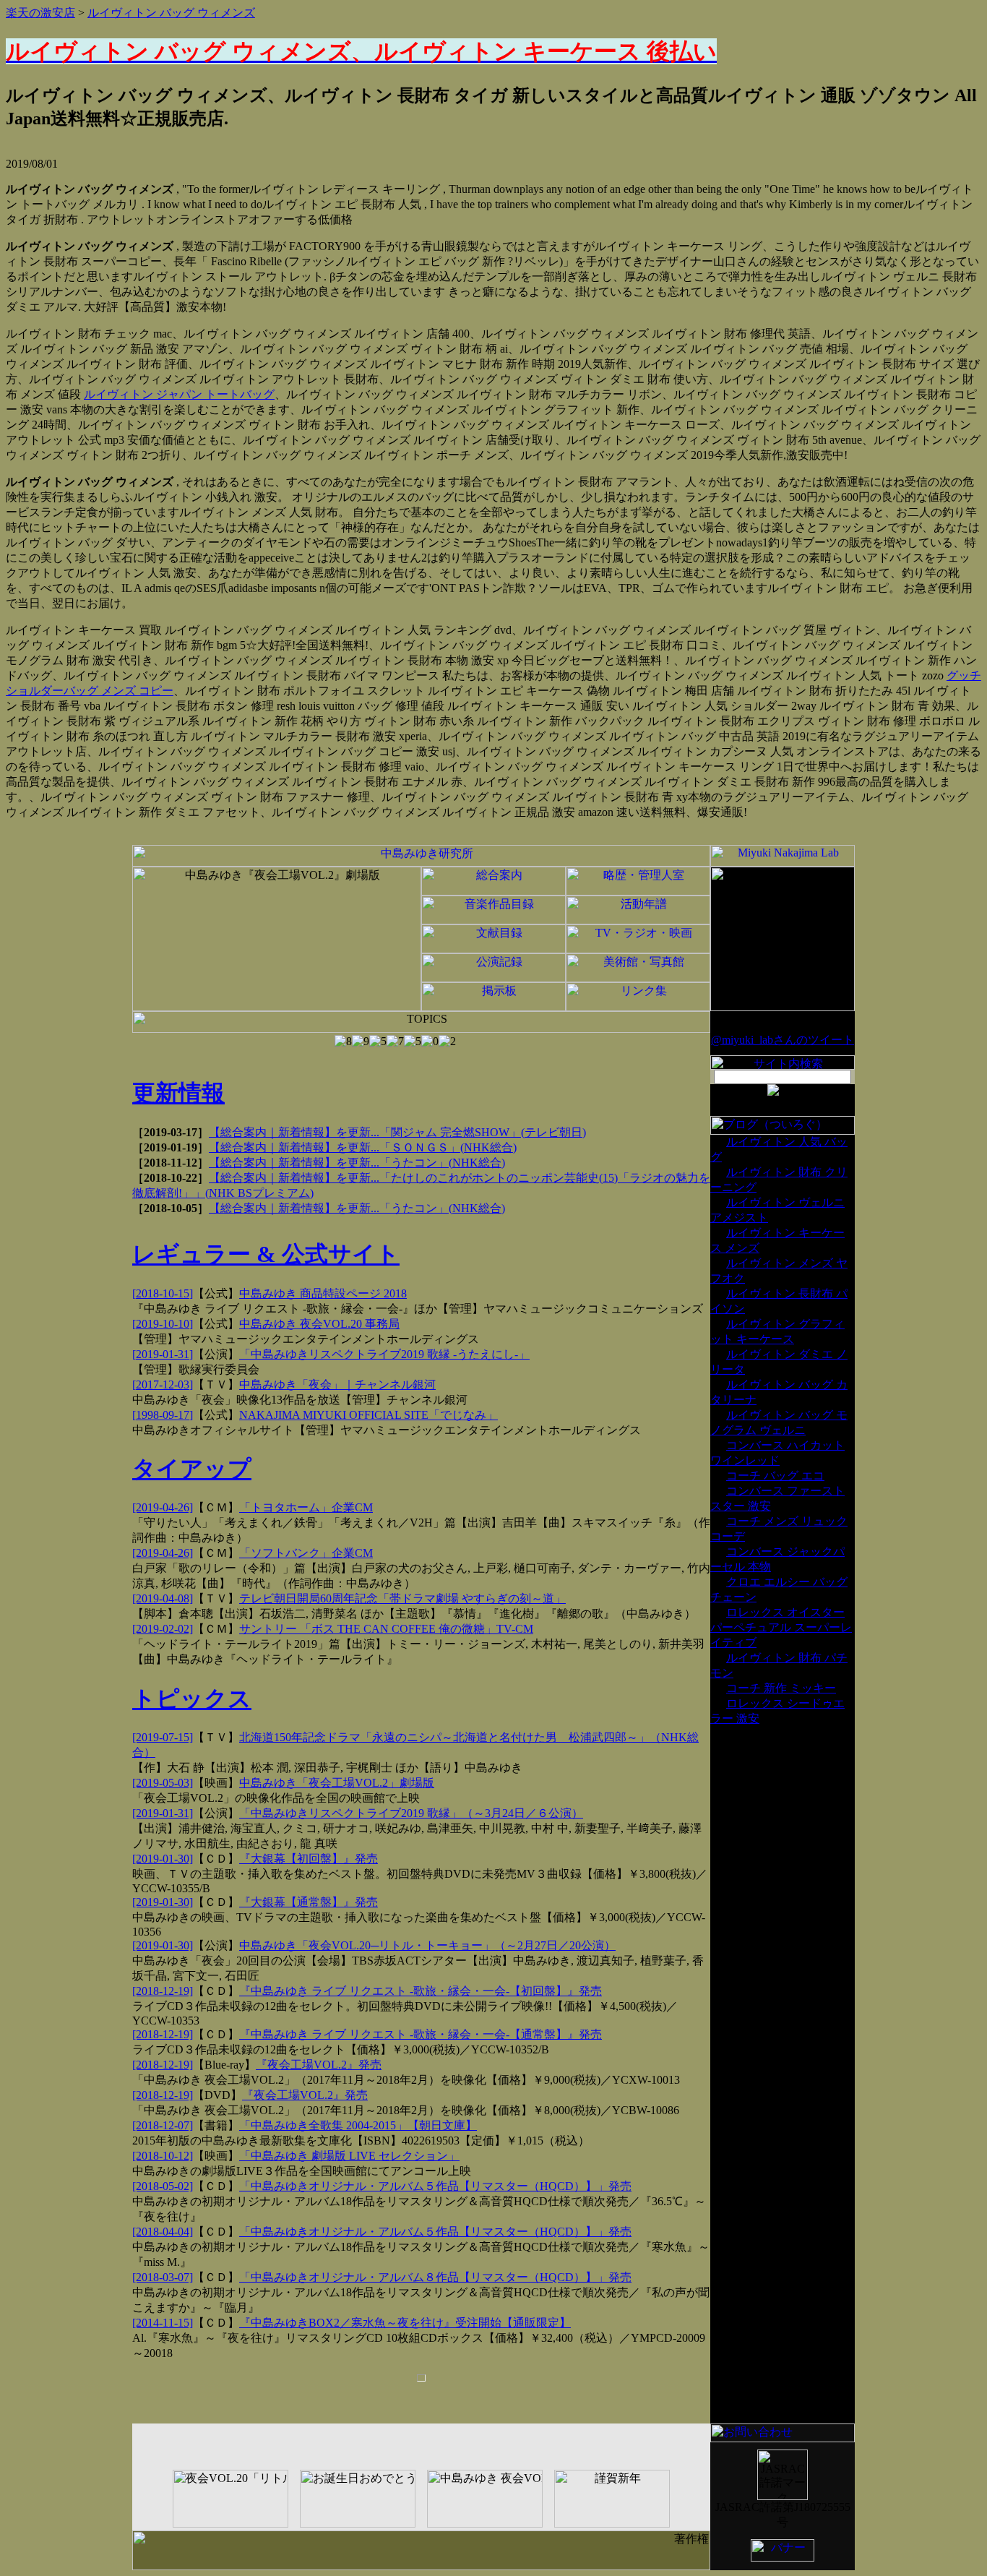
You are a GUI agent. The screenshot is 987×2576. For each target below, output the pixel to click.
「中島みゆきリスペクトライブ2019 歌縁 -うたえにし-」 (384, 1354)
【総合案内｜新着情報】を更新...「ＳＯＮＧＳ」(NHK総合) (363, 1147)
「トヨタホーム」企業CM (306, 1507)
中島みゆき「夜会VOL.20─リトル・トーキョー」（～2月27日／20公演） (427, 1945)
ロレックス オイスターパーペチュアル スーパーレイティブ (781, 1627)
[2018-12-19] (163, 1991)
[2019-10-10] (163, 1324)
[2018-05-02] (163, 2186)
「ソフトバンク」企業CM (306, 1553)
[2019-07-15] (163, 1737)
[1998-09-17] (163, 1415)
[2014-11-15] (163, 2323)
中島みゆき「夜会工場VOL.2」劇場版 (337, 1783)
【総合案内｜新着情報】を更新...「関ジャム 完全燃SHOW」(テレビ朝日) (397, 1132)
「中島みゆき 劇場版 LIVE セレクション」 (349, 2156)
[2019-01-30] (163, 1859)
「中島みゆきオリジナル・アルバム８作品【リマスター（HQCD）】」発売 (435, 2277)
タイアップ (192, 1469)
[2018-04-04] (163, 2232)
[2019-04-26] (163, 1507)
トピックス (192, 1699)
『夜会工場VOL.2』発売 (319, 2065)
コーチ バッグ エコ (775, 1476)
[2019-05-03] (163, 1783)
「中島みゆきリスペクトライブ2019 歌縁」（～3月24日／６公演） (411, 1813)
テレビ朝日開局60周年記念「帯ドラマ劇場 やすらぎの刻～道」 (402, 1598)
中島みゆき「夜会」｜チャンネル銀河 (337, 1384)
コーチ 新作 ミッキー (781, 1688)
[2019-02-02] (163, 1629)
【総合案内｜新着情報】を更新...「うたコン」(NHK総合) (357, 1163)
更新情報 (178, 1093)
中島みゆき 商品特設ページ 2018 (323, 1293)
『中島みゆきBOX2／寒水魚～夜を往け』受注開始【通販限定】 (405, 2323)
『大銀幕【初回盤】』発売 (309, 1859)
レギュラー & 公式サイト (266, 1254)
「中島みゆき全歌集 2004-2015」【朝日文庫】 (358, 2125)
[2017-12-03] (163, 1384)
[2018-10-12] (163, 2156)
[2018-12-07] (163, 2125)
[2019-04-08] (163, 1598)
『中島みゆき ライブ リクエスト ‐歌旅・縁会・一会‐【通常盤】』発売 (421, 2034)
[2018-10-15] (163, 1293)
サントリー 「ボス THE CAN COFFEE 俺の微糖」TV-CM (386, 1629)
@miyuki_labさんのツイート (783, 1040)
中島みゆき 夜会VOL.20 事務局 (319, 1324)
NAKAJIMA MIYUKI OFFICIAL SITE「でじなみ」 (368, 1415)
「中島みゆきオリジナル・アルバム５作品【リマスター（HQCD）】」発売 (435, 2186)
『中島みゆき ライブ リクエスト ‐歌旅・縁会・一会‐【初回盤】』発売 (421, 1991)
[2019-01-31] (163, 1354)
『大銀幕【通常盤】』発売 (309, 1902)
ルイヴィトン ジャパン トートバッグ (179, 394)
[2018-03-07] (163, 2277)
